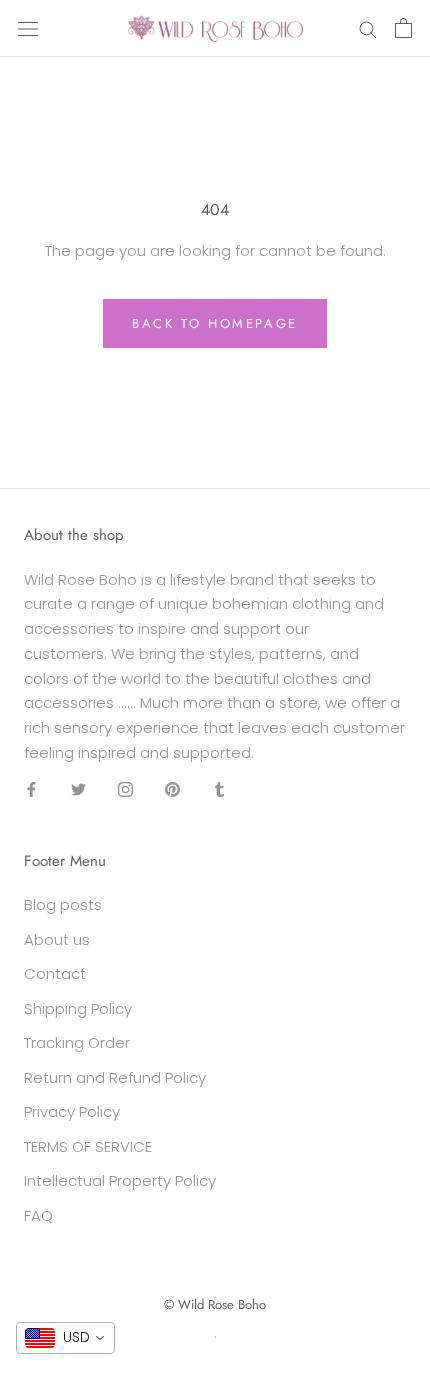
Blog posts (63, 904)
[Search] (368, 28)
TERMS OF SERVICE (88, 1146)
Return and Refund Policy (115, 1077)
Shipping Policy (78, 1008)
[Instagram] (125, 789)
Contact (55, 973)
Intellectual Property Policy (120, 1180)
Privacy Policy (72, 1111)
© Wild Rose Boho (215, 1304)
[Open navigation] (28, 28)
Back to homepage (215, 323)
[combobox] (65, 1338)
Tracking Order (77, 1042)
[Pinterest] (172, 789)
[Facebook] (31, 789)
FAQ (38, 1215)
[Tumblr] (219, 789)
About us (57, 939)
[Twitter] (78, 789)
